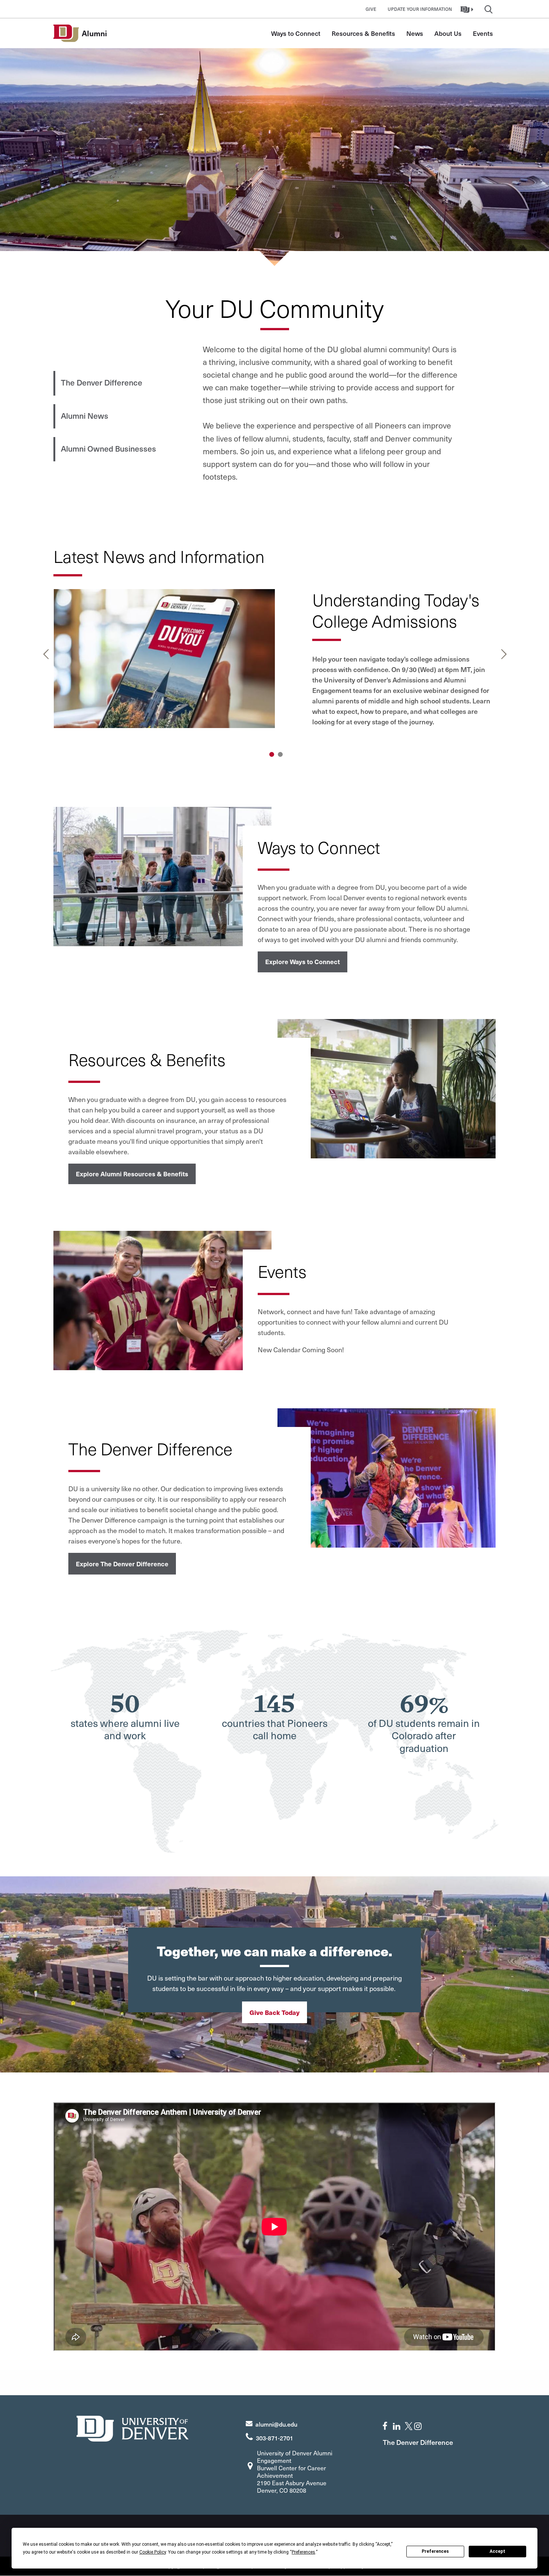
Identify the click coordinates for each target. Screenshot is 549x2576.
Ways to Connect (296, 33)
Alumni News (85, 416)
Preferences (435, 2551)
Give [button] (371, 9)
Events (483, 33)
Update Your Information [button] (420, 9)
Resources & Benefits (363, 33)
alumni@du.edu (276, 2424)
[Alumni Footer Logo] (133, 2428)
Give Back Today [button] (274, 2012)
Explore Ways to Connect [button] (303, 962)
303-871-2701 (274, 2438)
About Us (448, 33)
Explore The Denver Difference (122, 1564)
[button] (468, 9)
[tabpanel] (275, 666)
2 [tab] (280, 754)
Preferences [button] (303, 2552)
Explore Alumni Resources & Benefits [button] (132, 1174)
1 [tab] (272, 754)
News (415, 33)
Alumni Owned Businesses (108, 448)
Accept (497, 2551)
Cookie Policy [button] (153, 2552)
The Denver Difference (102, 382)
